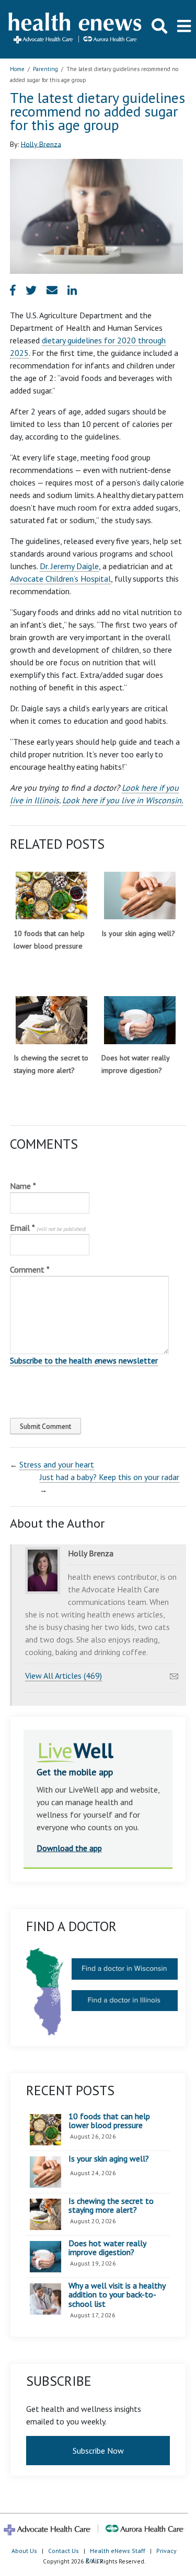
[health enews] (76, 29)
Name (23, 1186)
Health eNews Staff (118, 2551)
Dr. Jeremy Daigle (69, 566)
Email (48, 1228)
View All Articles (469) (64, 1676)
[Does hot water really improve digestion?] (140, 1020)
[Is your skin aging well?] (140, 896)
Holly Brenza (41, 144)
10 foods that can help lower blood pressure (109, 2121)
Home (17, 69)
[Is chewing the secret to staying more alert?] (51, 1020)
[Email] (174, 1673)
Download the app (69, 1848)
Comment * (30, 1269)
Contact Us (64, 2551)
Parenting (45, 69)
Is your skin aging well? (138, 933)
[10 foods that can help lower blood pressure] (51, 896)
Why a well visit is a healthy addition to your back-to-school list (117, 2295)
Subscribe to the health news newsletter (84, 1360)
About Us (24, 2551)
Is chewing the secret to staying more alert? (111, 2206)
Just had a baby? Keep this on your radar (109, 1477)
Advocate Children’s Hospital (60, 579)
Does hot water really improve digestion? (107, 2248)
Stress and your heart (57, 1464)
